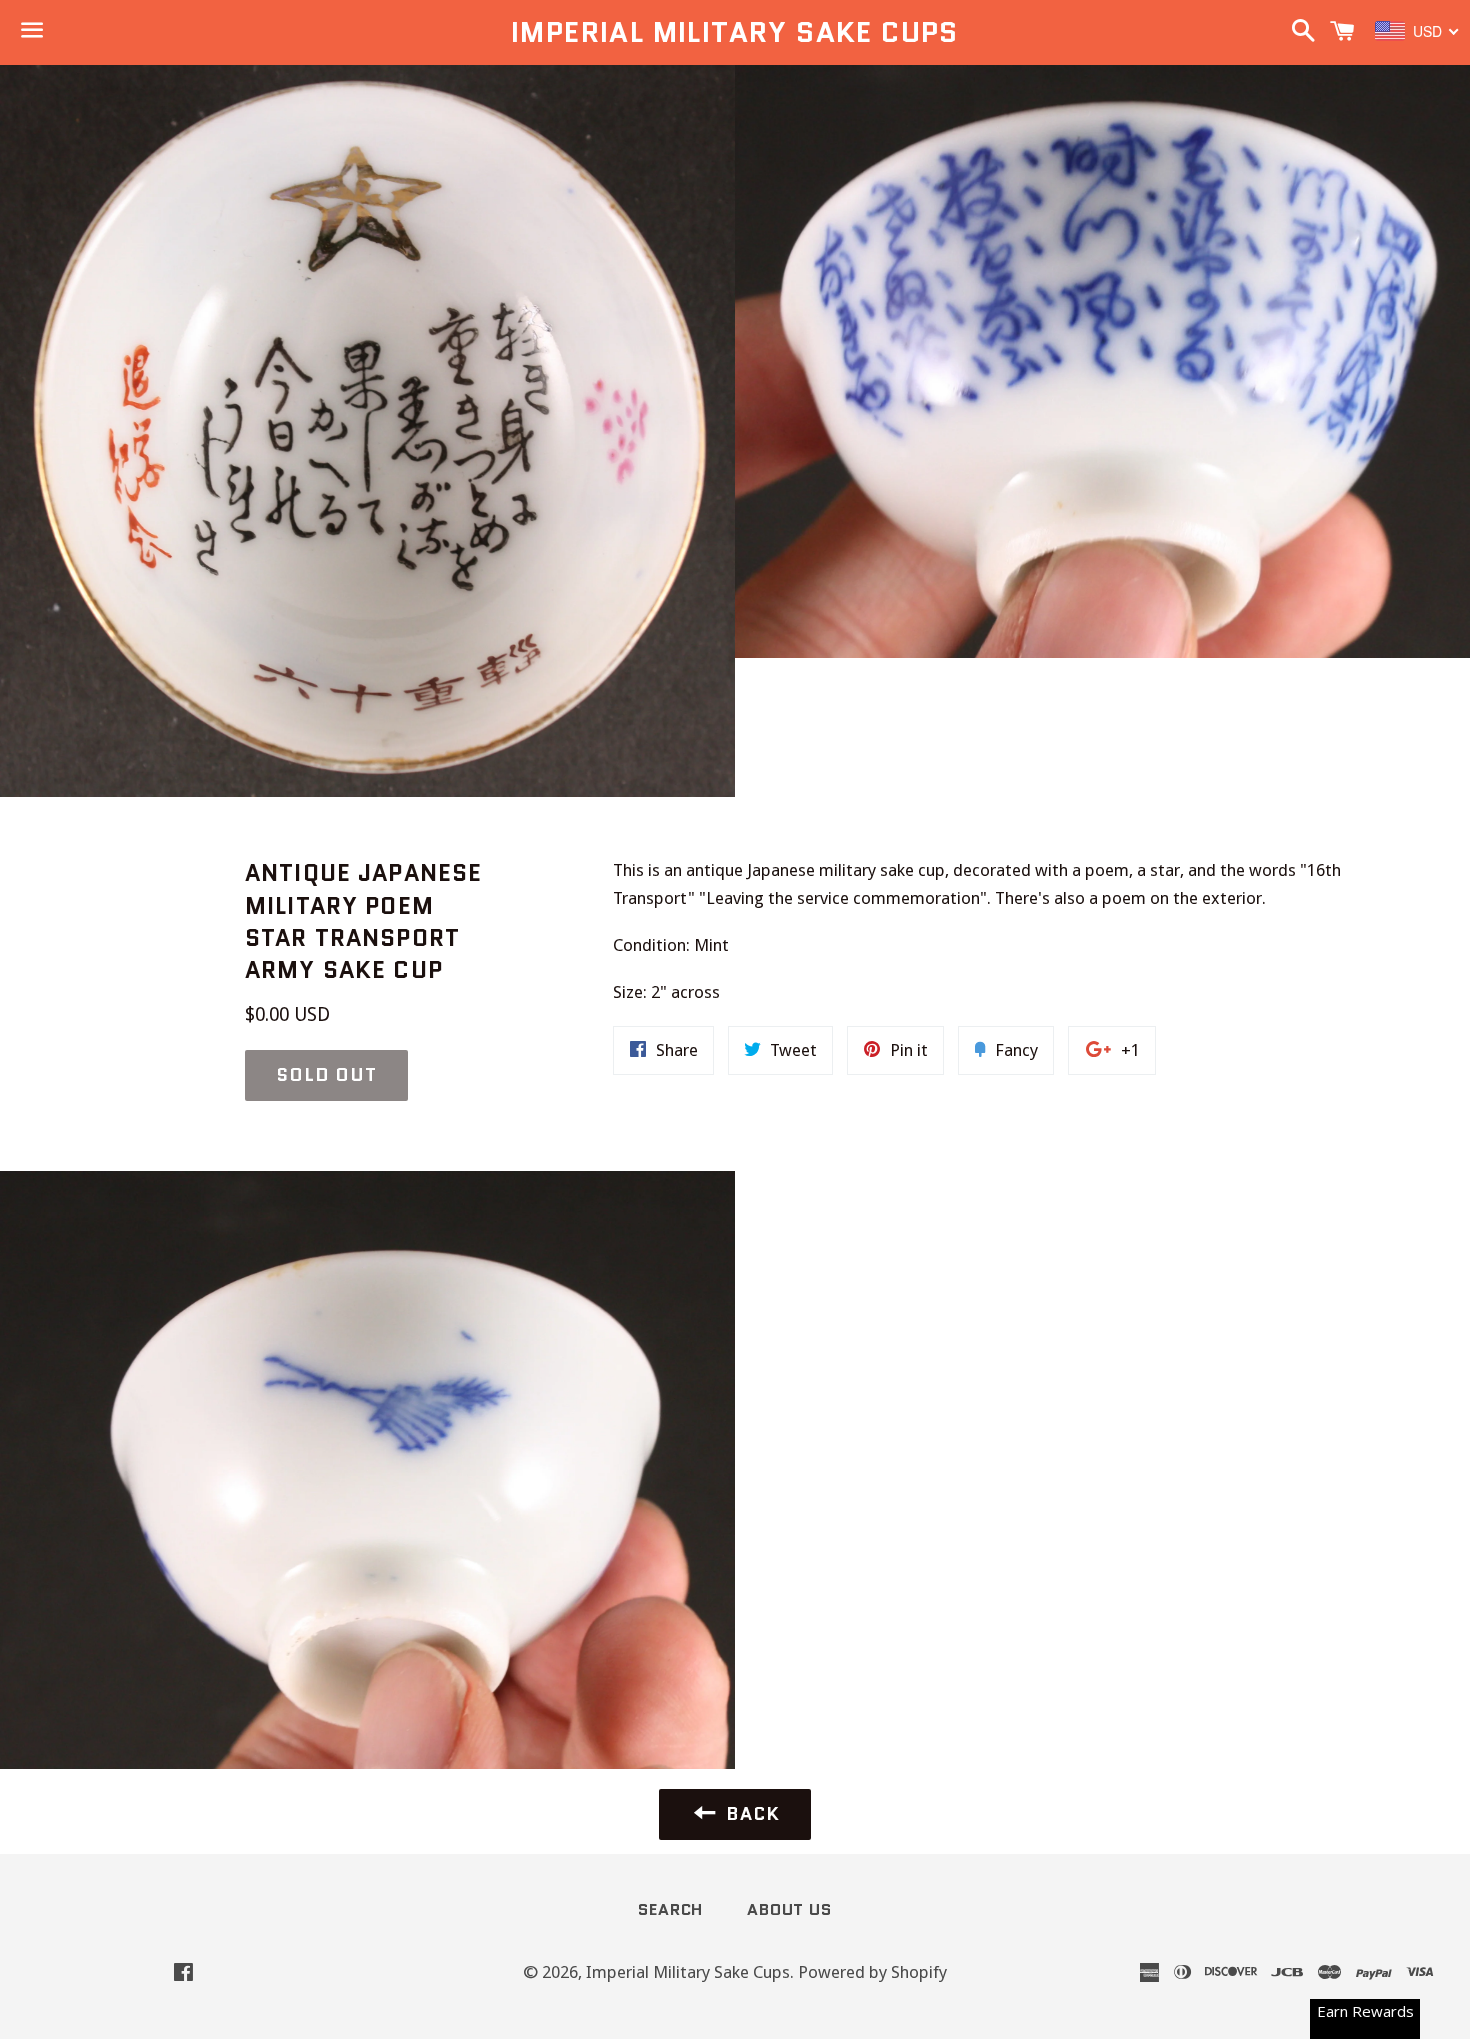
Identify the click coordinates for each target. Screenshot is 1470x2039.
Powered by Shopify (872, 1972)
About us (789, 1909)
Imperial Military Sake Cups (735, 32)
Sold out (326, 1075)
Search (670, 1909)
